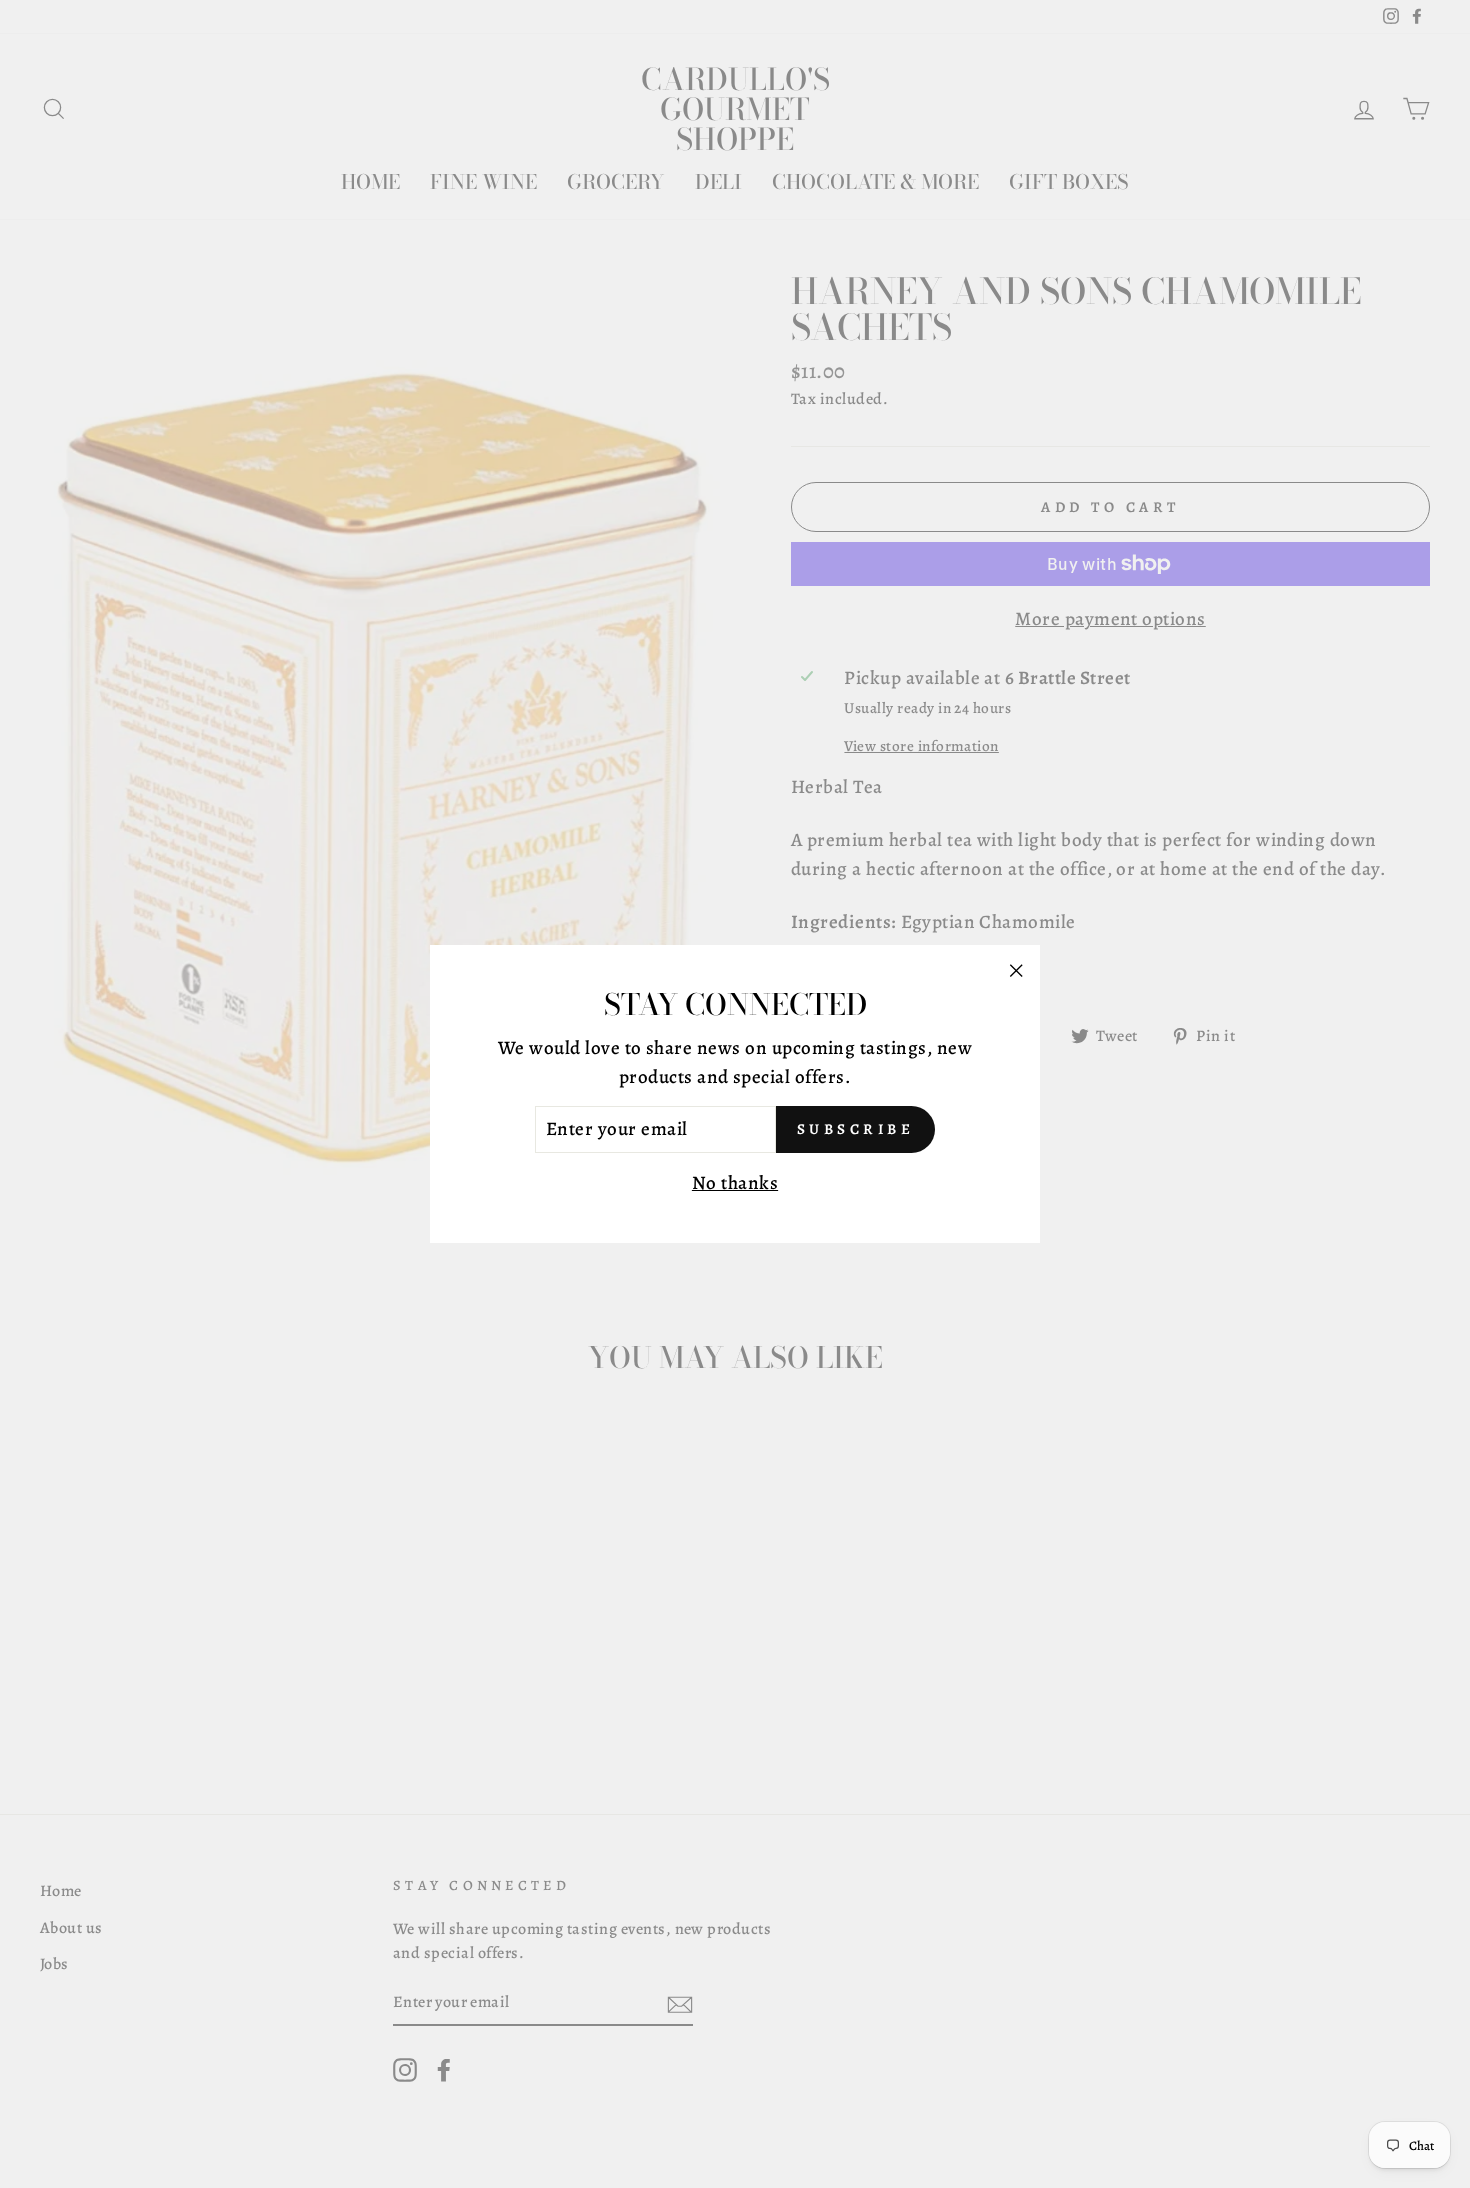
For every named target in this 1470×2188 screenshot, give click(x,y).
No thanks (735, 1183)
